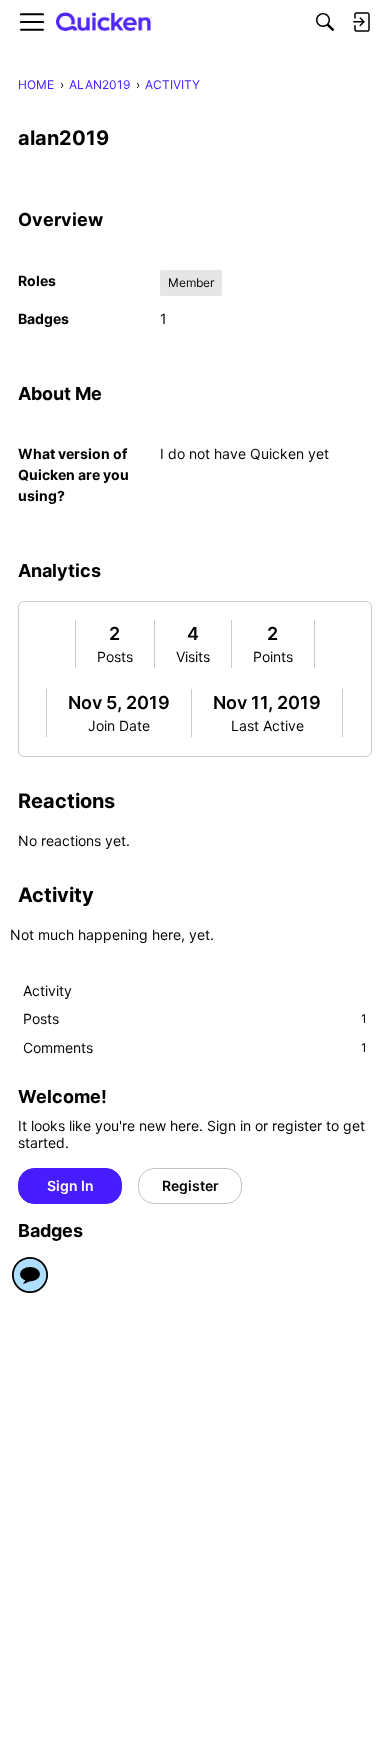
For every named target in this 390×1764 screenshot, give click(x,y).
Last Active (267, 725)
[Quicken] (104, 22)
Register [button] (190, 1185)
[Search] (325, 22)
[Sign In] (361, 22)
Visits (193, 656)
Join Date (119, 725)
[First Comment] (30, 1275)
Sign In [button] (70, 1185)
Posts (115, 656)
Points (273, 656)
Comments (195, 1047)
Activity (47, 990)
